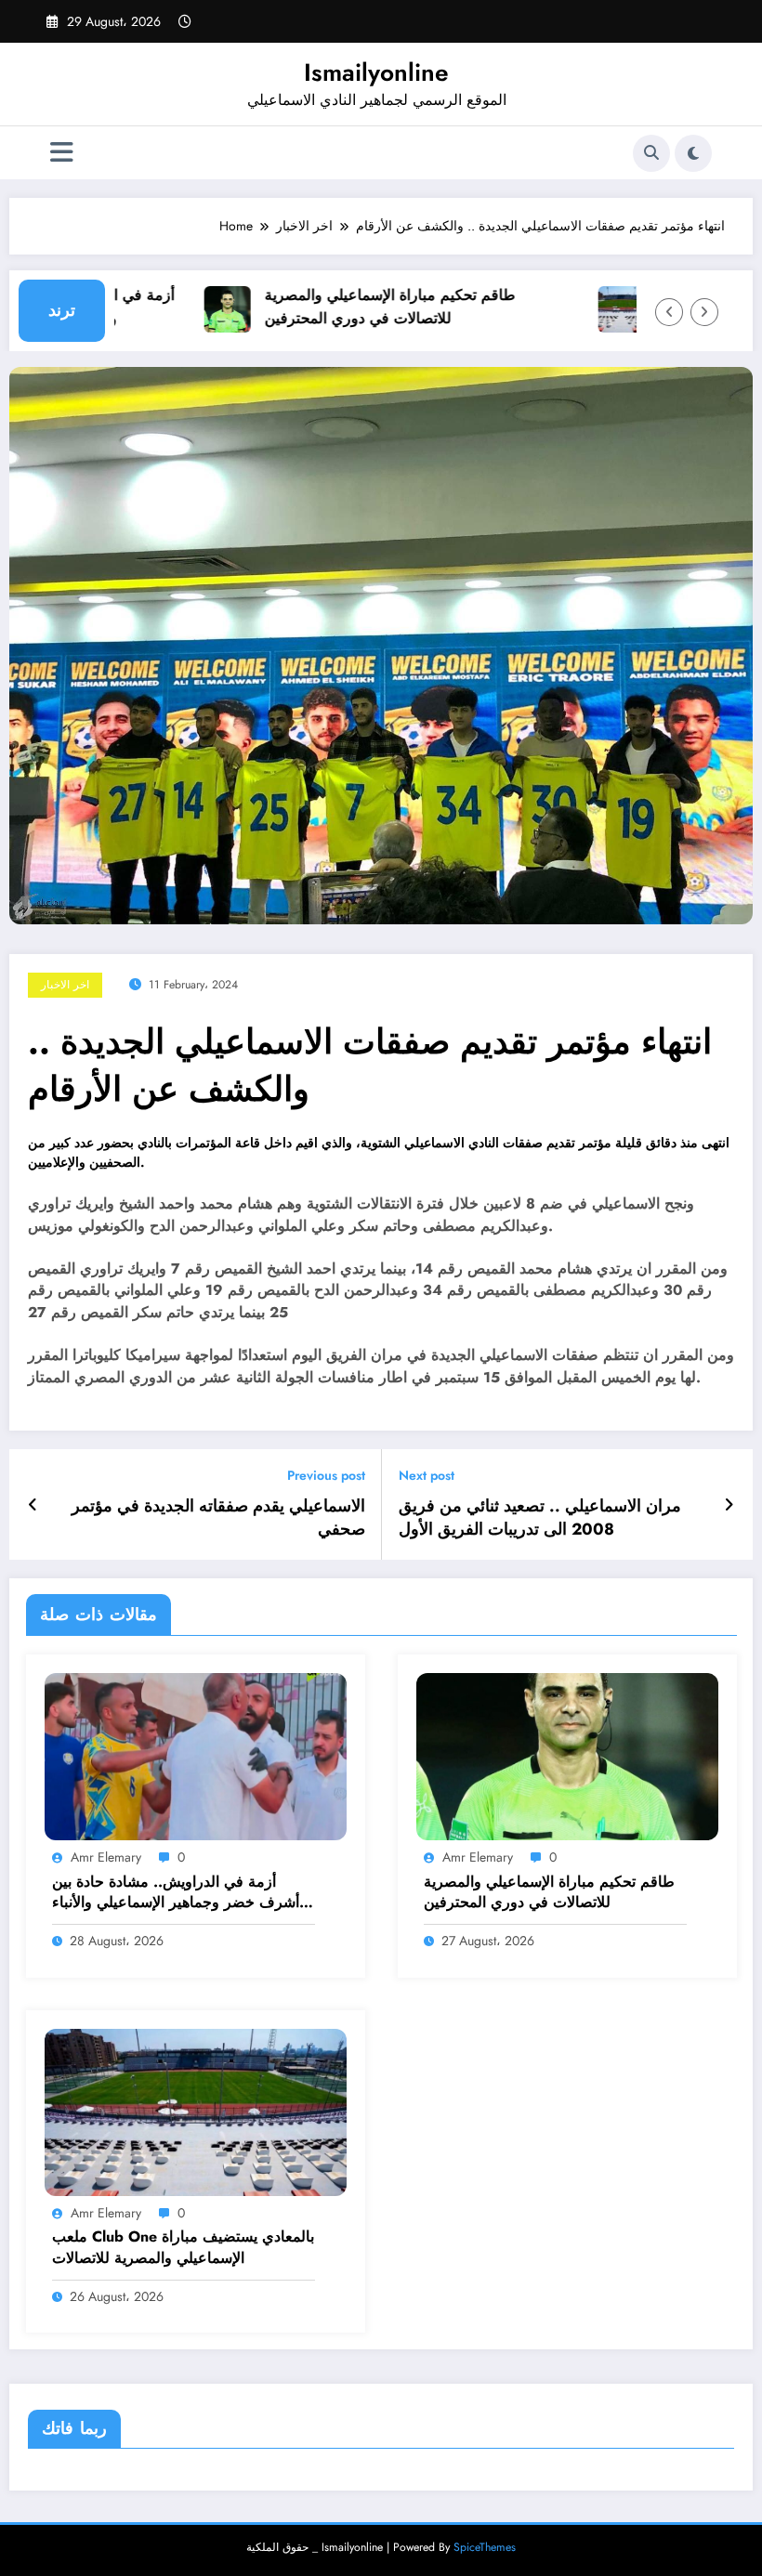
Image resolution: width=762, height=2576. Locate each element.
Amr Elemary (106, 1857)
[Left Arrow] (669, 312)
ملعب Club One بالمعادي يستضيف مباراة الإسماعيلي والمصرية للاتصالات (183, 2247)
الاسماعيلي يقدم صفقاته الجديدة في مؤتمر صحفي (218, 1518)
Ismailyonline (376, 72)
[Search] (651, 153)
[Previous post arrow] (33, 1505)
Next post (427, 1476)
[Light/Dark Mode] (693, 153)
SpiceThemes (485, 2547)
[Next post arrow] (729, 1505)
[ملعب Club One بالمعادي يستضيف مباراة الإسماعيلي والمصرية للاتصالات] (196, 2111)
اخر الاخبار (65, 985)
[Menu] (62, 153)
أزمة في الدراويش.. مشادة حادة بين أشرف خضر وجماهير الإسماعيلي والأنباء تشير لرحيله (176, 1893)
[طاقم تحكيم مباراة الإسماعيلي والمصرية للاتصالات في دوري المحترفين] (567, 1756)
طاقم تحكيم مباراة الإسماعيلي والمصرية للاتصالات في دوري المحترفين (365, 307)
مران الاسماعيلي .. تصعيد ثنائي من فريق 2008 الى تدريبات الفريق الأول (540, 1518)
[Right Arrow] (704, 312)
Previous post (326, 1476)
